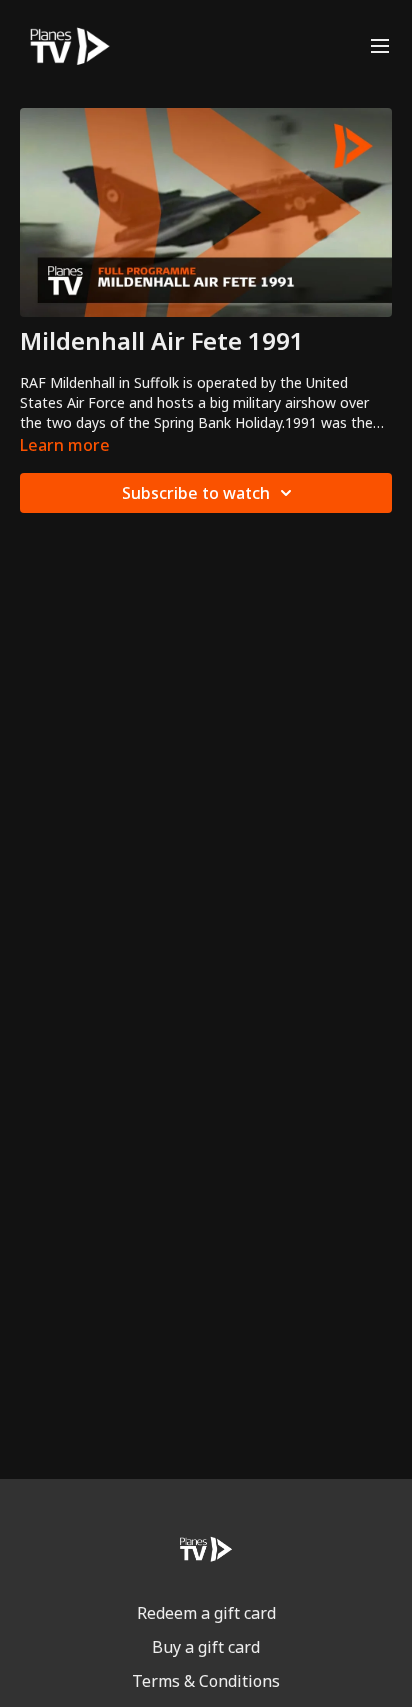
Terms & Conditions (206, 1681)
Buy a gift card (206, 1647)
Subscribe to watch (196, 493)
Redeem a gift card (206, 1613)
